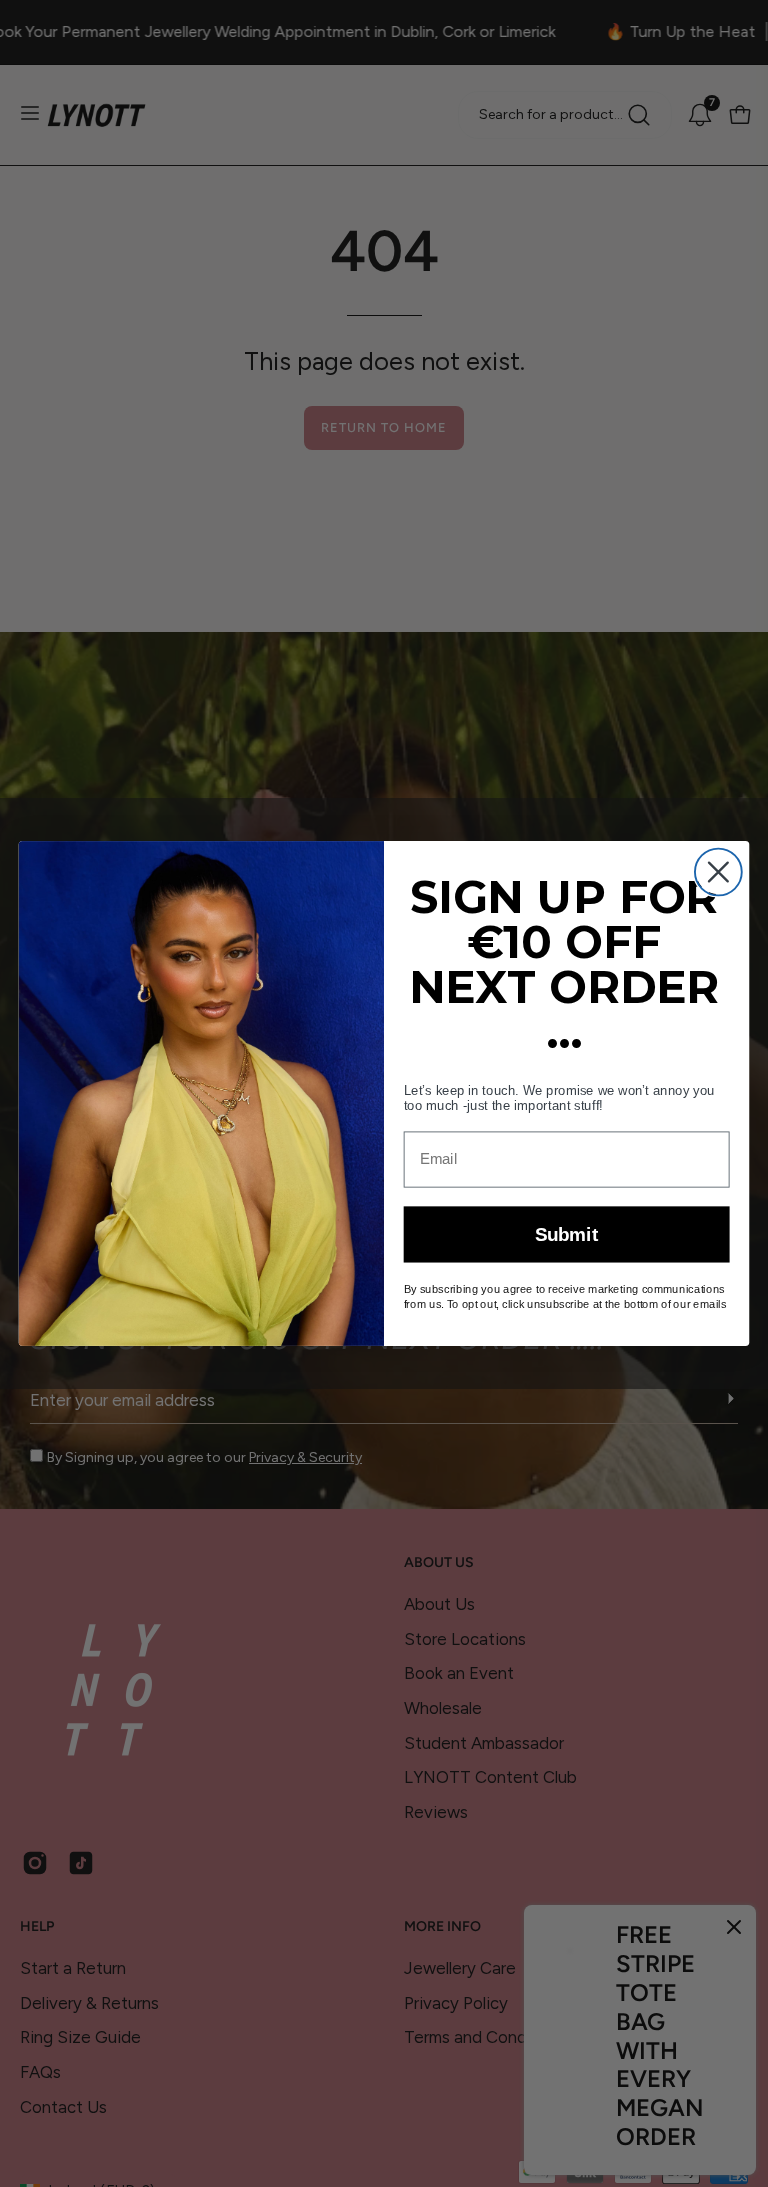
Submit (567, 1235)
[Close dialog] (718, 872)
